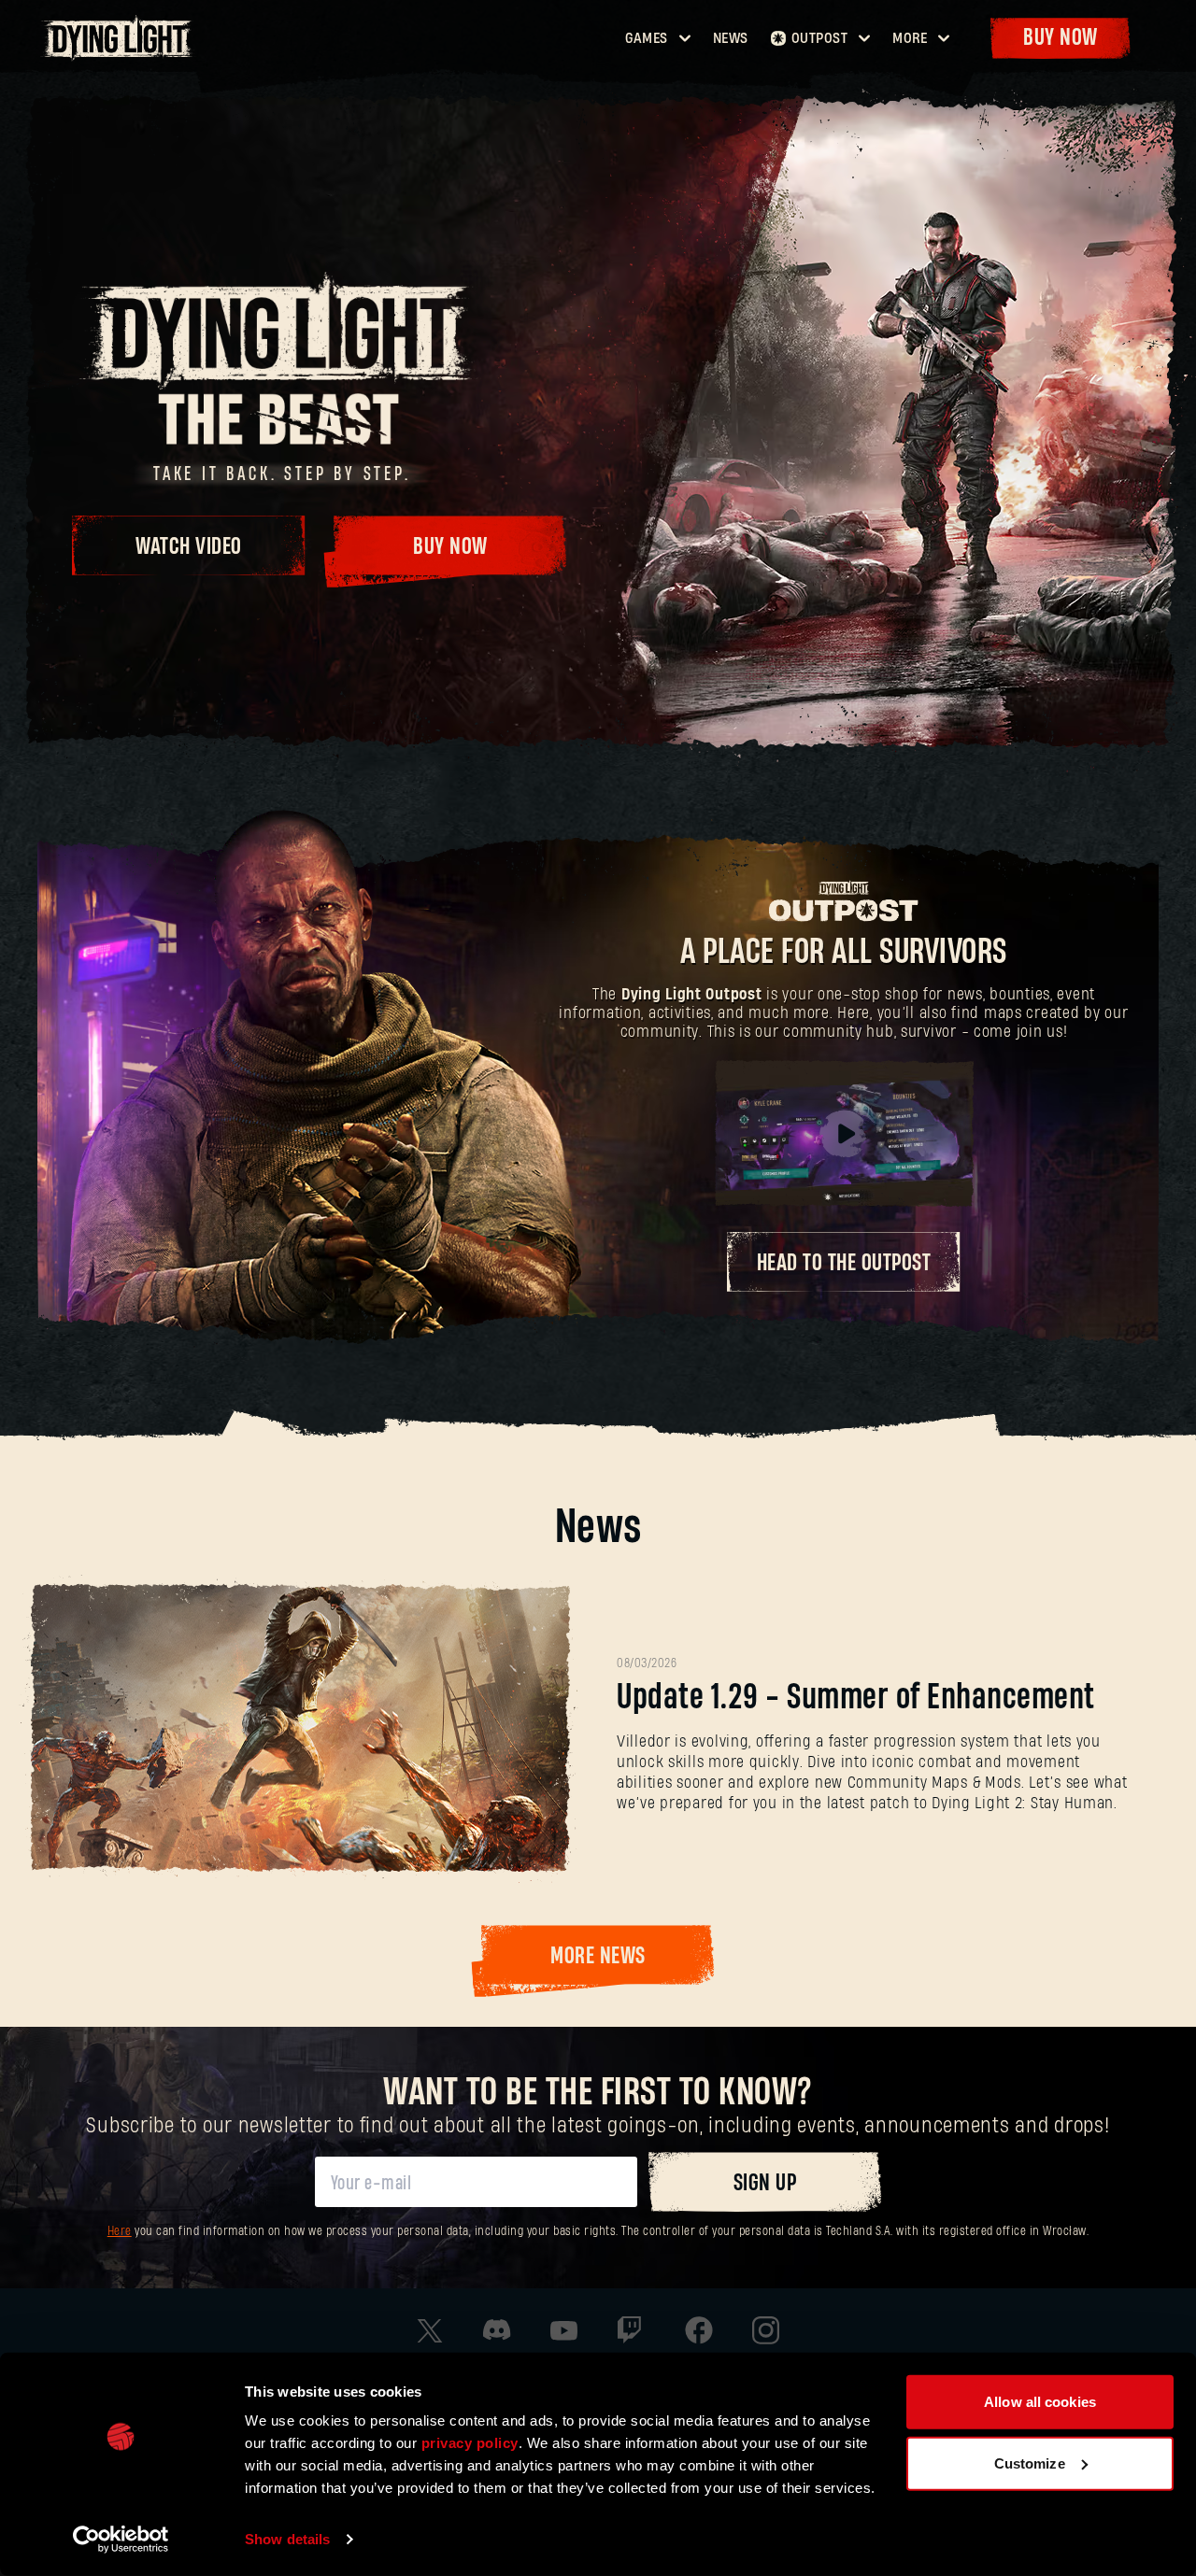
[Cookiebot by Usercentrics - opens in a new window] (121, 2540)
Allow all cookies (1040, 2402)
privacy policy (470, 2443)
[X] (430, 2331)
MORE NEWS (598, 1956)
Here (120, 2232)
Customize (1030, 2463)
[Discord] (497, 2330)
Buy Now (1061, 38)
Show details (287, 2539)
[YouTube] (564, 2331)
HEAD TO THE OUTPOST (844, 1263)
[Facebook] (699, 2330)
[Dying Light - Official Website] (119, 55)
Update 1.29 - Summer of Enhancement (856, 1698)
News (731, 38)
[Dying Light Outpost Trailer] (844, 1134)
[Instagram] (766, 2330)
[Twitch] (632, 2330)
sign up (765, 2183)
